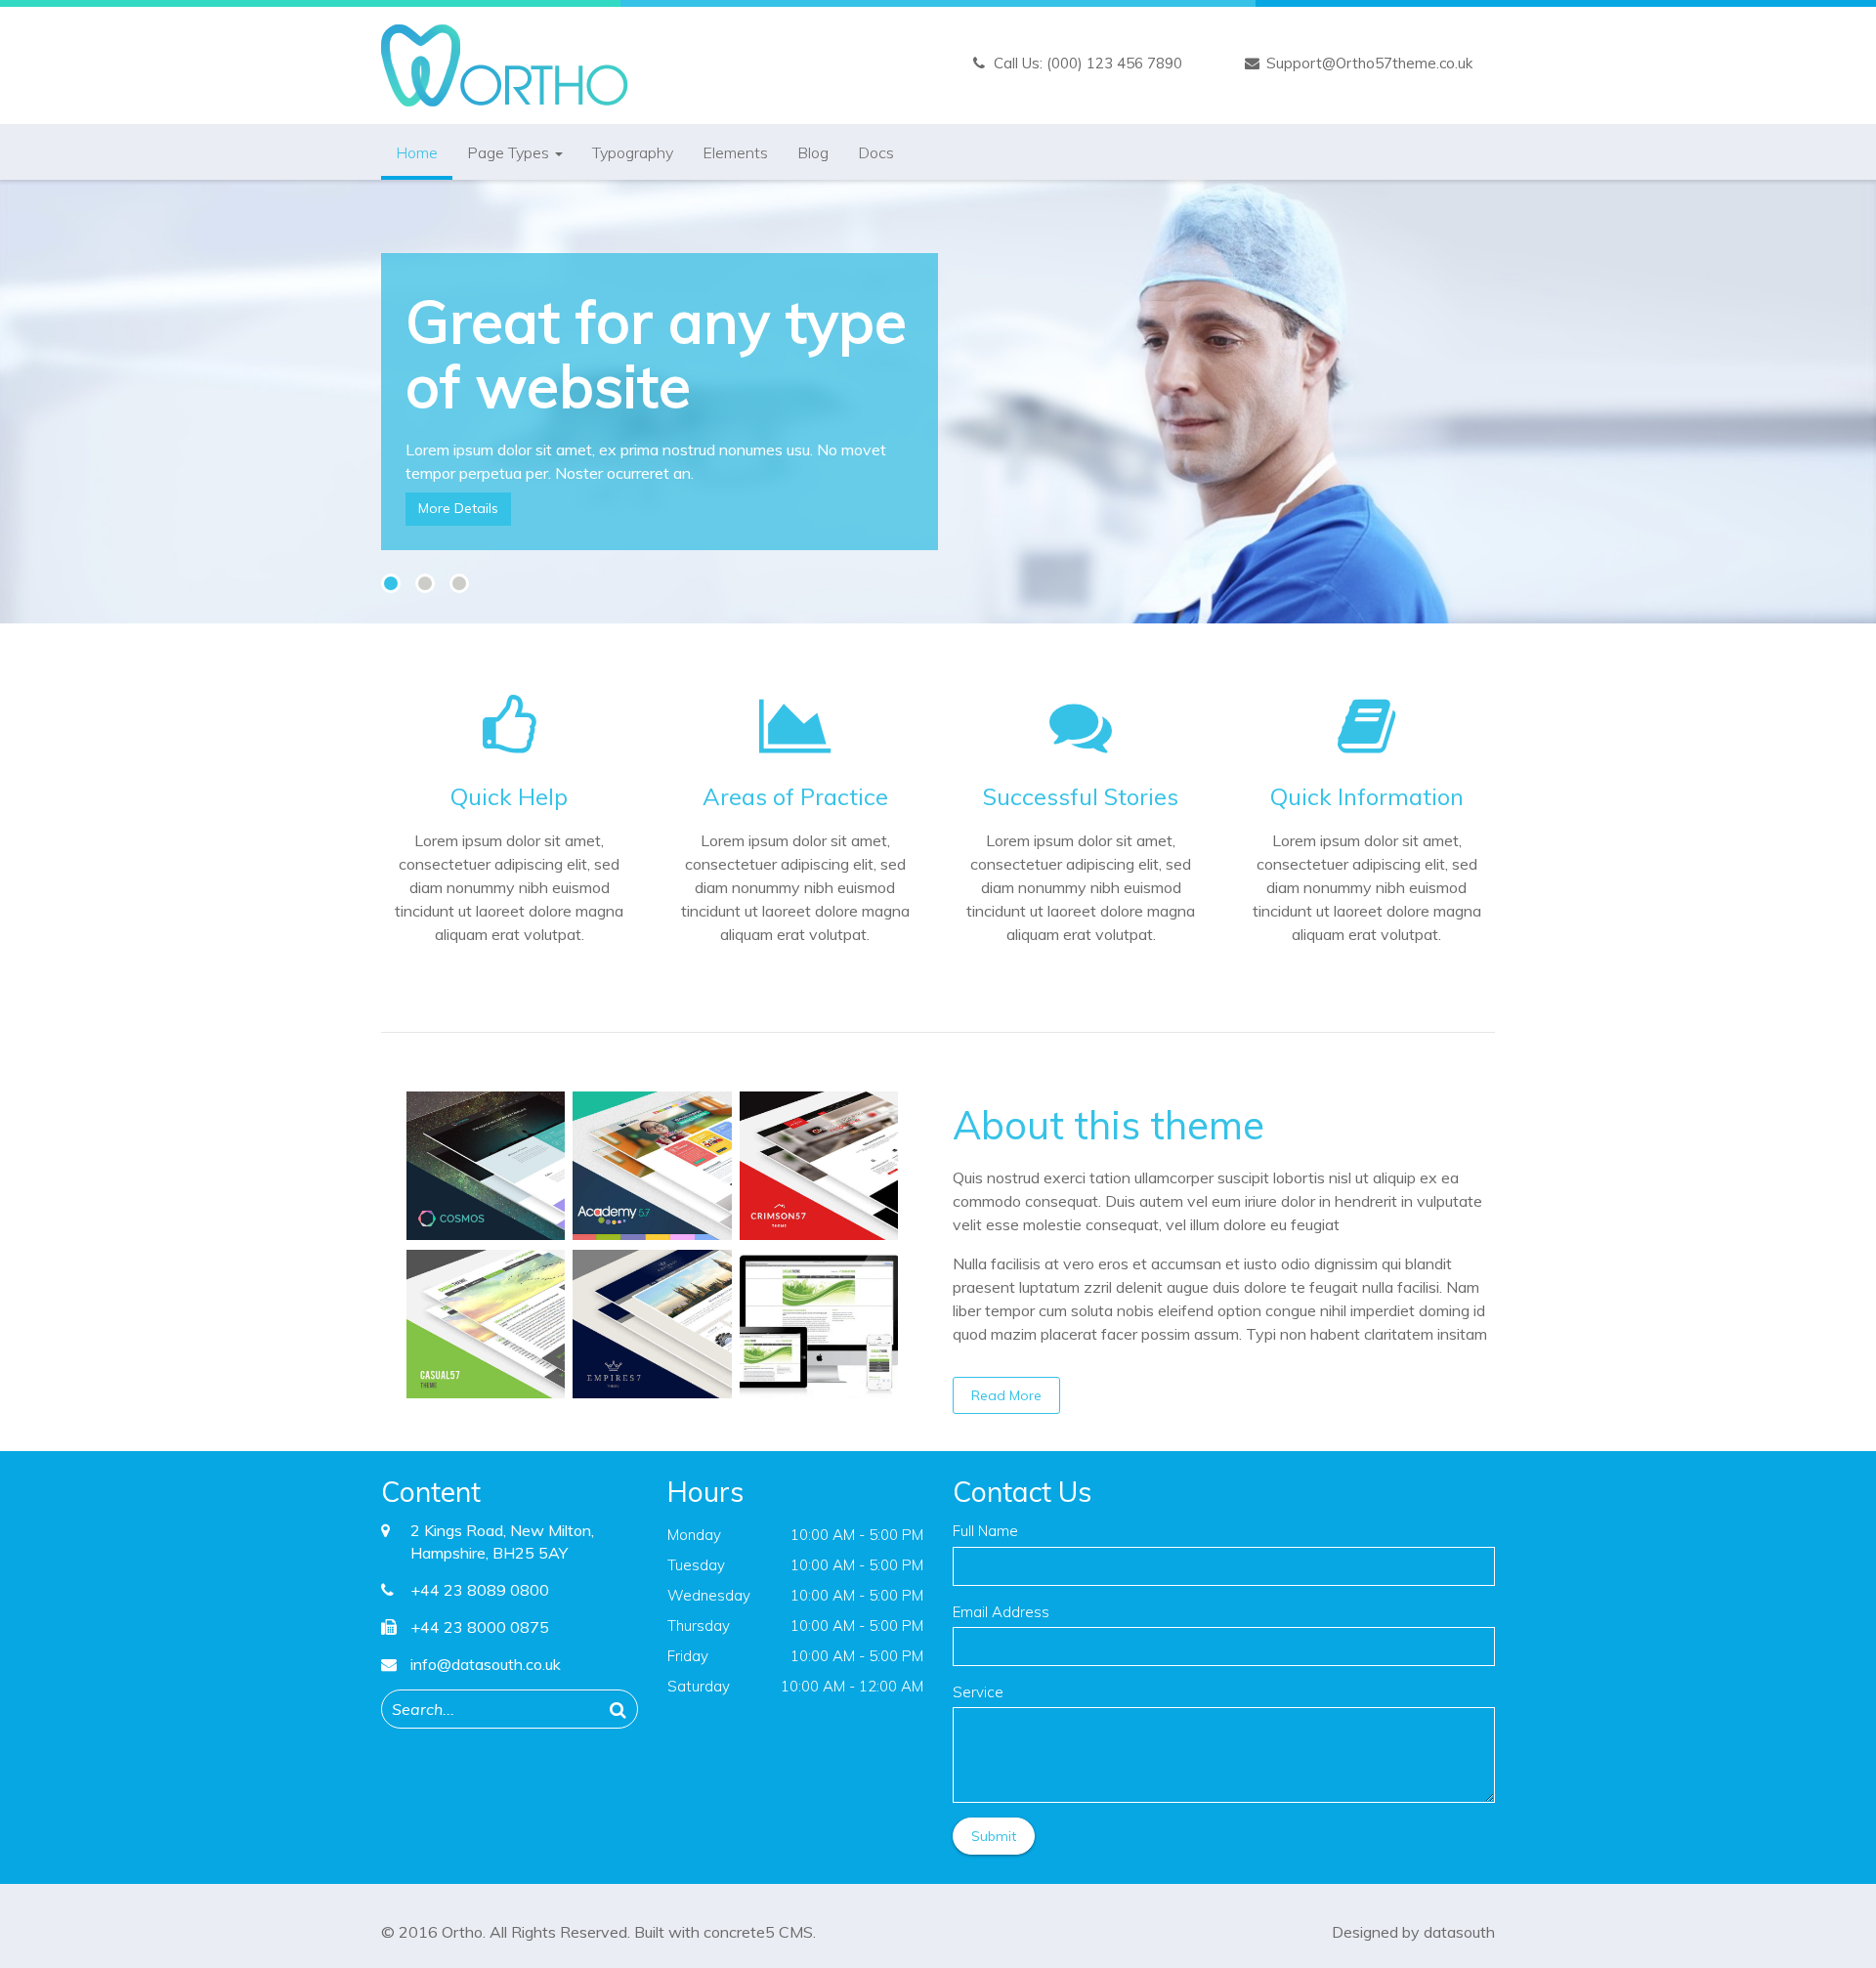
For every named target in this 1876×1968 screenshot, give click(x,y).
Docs (876, 152)
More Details (458, 508)
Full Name (985, 1531)
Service (978, 1692)
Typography (633, 152)
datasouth (1459, 1932)
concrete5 (739, 1932)
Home (417, 152)
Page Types (510, 152)
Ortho (462, 1932)
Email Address (1001, 1612)
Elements (735, 152)
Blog (813, 152)
